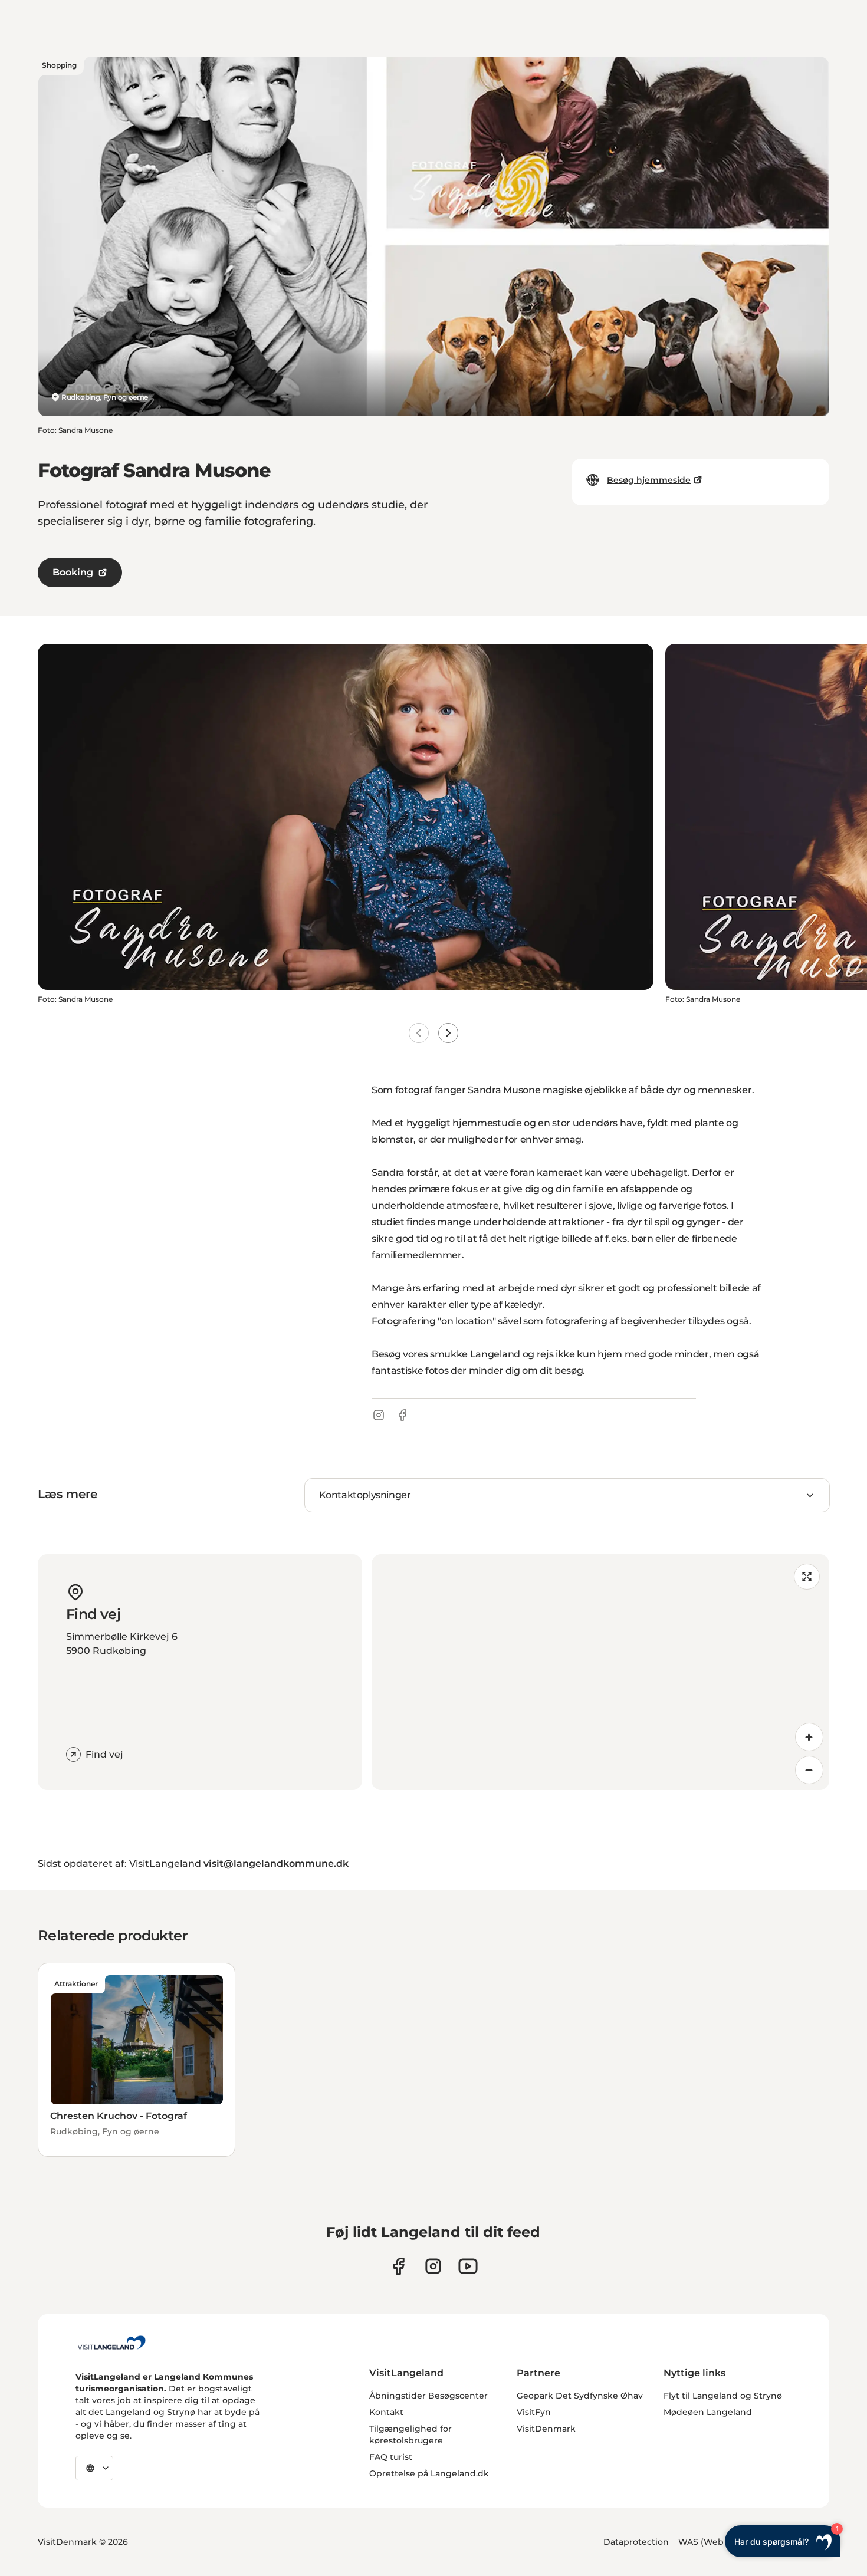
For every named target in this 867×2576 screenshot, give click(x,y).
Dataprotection (636, 2542)
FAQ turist (391, 2457)
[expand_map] (807, 1577)
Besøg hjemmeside (649, 480)
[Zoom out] (809, 1770)
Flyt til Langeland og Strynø (723, 2396)
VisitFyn (534, 2412)
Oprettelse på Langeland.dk (429, 2473)
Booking (73, 572)
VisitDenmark (546, 2429)
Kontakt (386, 2412)
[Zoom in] (809, 1737)
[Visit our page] (398, 2266)
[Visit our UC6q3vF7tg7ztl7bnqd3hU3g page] (468, 2266)
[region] (600, 1672)
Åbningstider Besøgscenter (428, 2396)
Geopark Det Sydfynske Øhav (580, 2396)
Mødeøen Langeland (708, 2412)
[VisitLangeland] (111, 2343)
